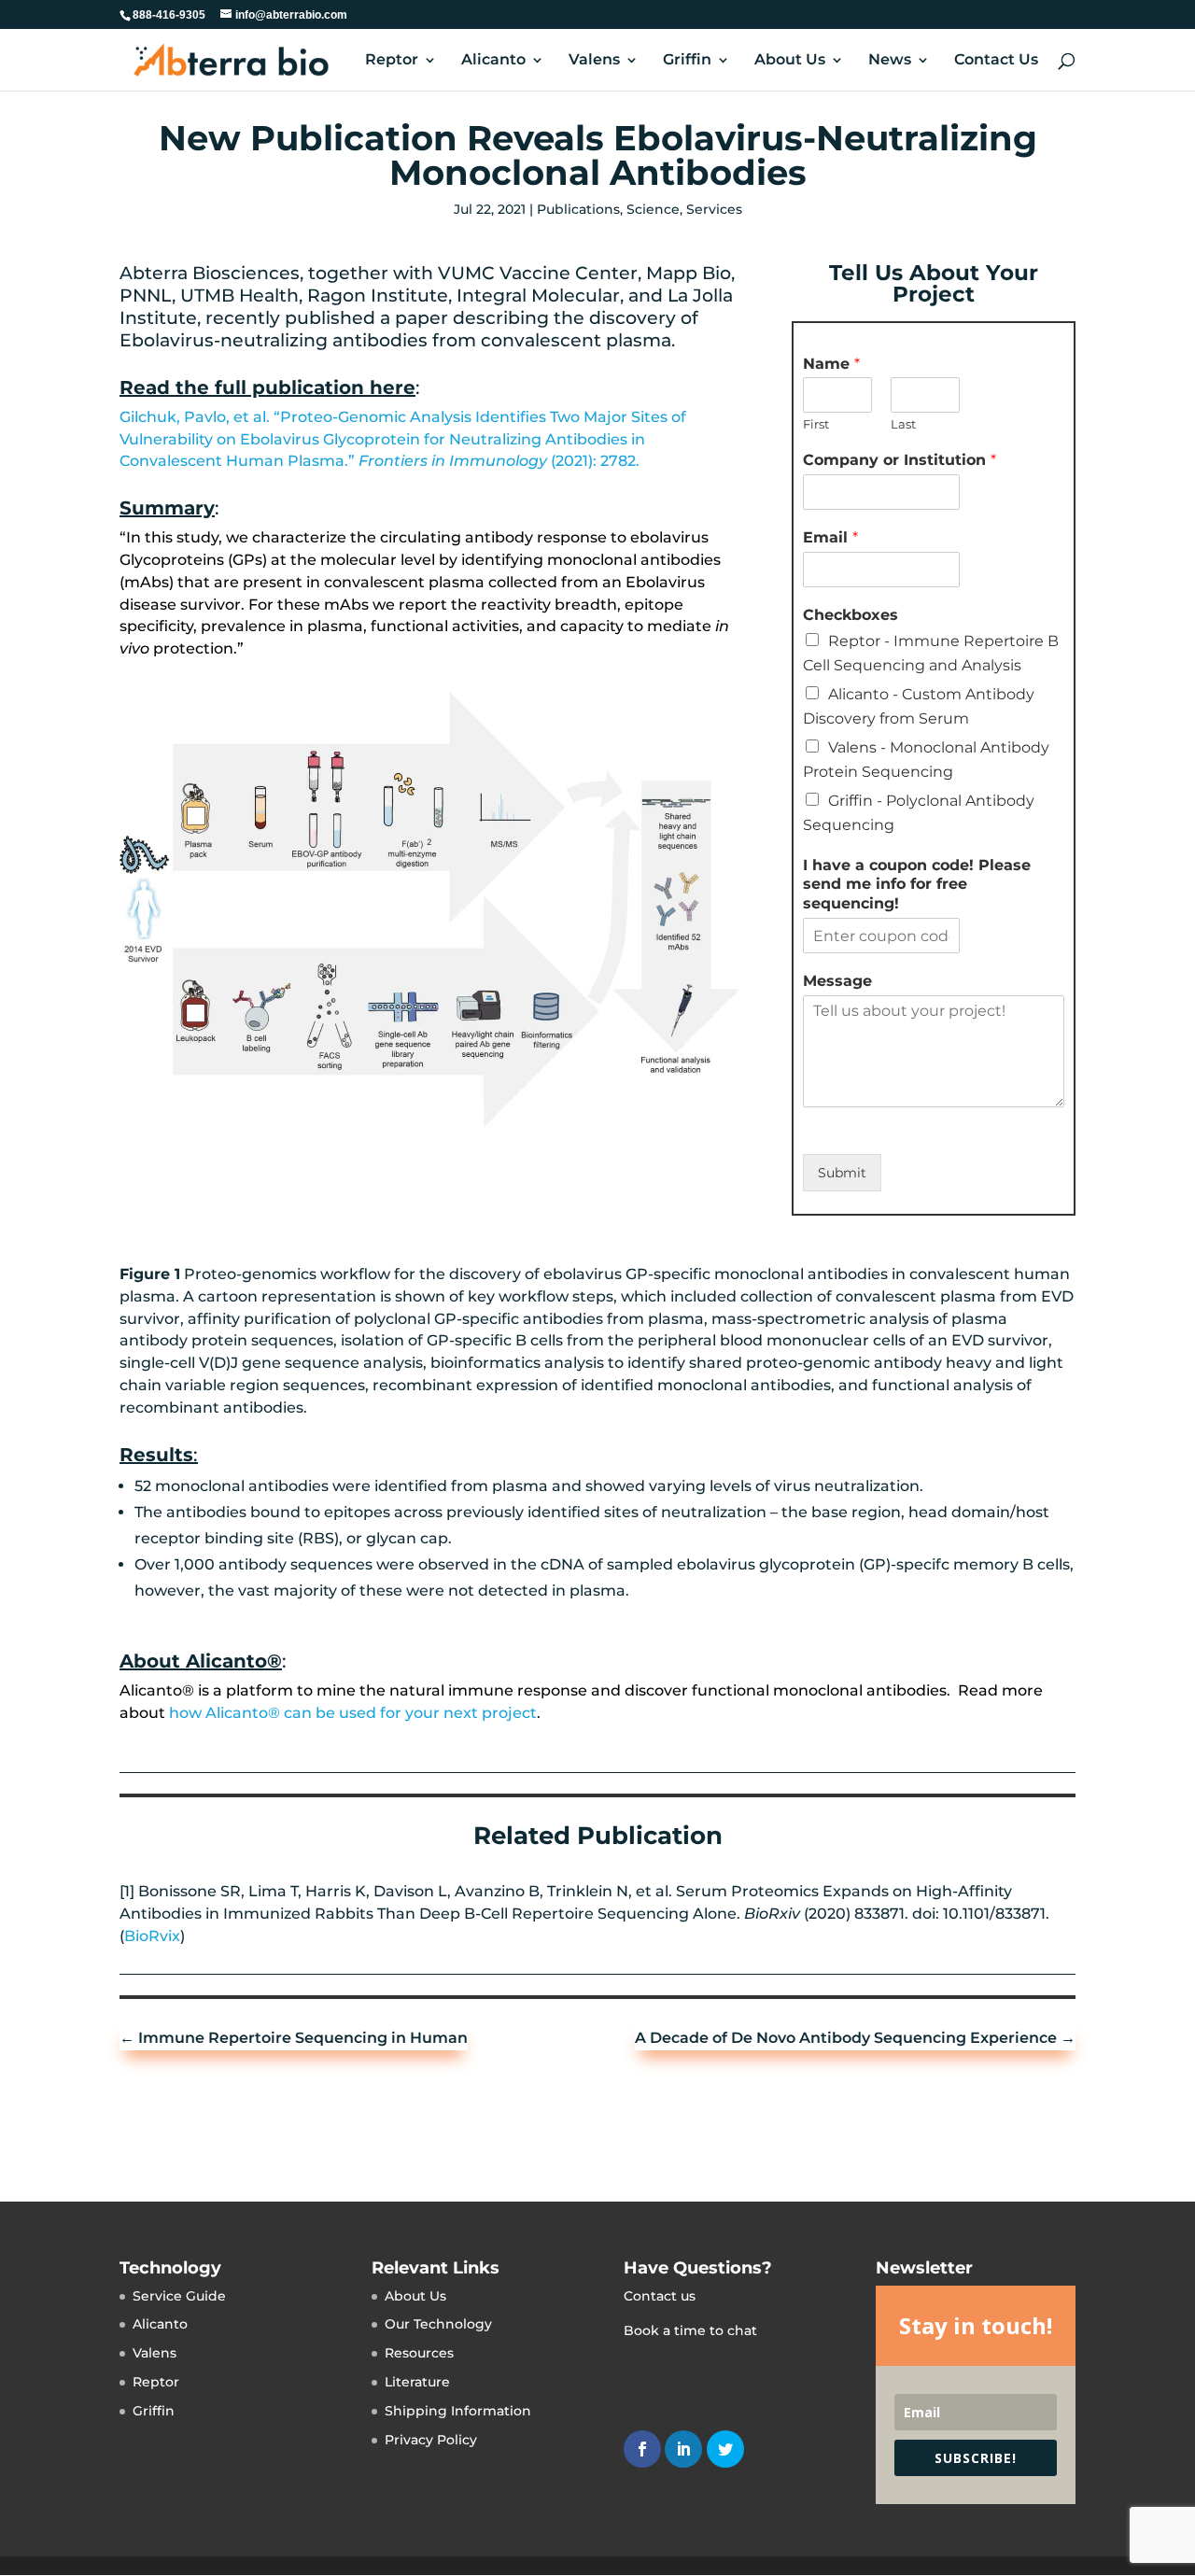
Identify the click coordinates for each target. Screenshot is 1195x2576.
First (816, 424)
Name (831, 364)
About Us (790, 61)
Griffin (687, 61)
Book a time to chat (690, 2330)
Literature (417, 2382)
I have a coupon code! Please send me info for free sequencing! (917, 885)
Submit (842, 1173)
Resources (419, 2353)
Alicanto (493, 61)
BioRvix (152, 1936)
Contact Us (996, 61)
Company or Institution (900, 460)
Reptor (392, 61)
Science (653, 209)
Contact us (660, 2296)
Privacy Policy (431, 2440)
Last (903, 424)
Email (830, 537)
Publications (578, 209)
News (890, 61)
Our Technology (438, 2324)
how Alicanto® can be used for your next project (353, 1713)
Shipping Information (458, 2411)
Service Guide (179, 2296)
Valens (594, 61)
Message (837, 981)
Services (714, 209)
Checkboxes (851, 615)
